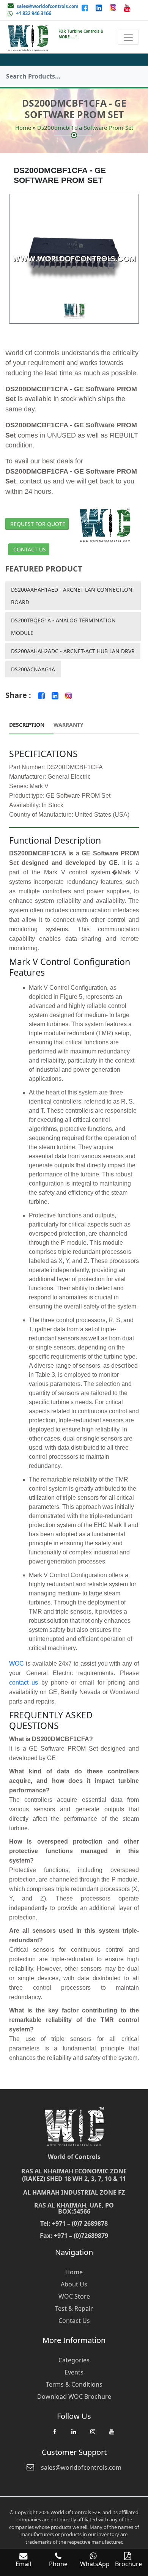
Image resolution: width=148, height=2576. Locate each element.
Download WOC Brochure (74, 2396)
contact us (24, 1682)
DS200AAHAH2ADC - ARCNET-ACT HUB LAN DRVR (73, 651)
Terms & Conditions (74, 2384)
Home (23, 128)
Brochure (128, 2564)
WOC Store (74, 2296)
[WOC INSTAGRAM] (93, 2435)
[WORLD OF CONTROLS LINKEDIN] (100, 8)
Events (74, 2372)
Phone (58, 2564)
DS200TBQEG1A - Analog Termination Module (63, 627)
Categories (74, 2360)
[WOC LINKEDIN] (74, 2435)
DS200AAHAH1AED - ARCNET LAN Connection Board (72, 596)
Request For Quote (38, 524)
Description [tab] (27, 725)
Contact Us (30, 549)
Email (23, 2564)
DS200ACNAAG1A (33, 669)
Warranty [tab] (68, 725)
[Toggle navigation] (128, 37)
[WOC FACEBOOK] (55, 2435)
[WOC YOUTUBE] (112, 2435)
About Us (74, 2284)
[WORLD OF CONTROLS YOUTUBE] (127, 8)
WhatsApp (95, 2564)
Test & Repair (74, 2308)
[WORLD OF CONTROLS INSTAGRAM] (114, 8)
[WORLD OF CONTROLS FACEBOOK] (86, 8)
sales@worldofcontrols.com (48, 6)
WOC (17, 1664)
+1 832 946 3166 (34, 13)
